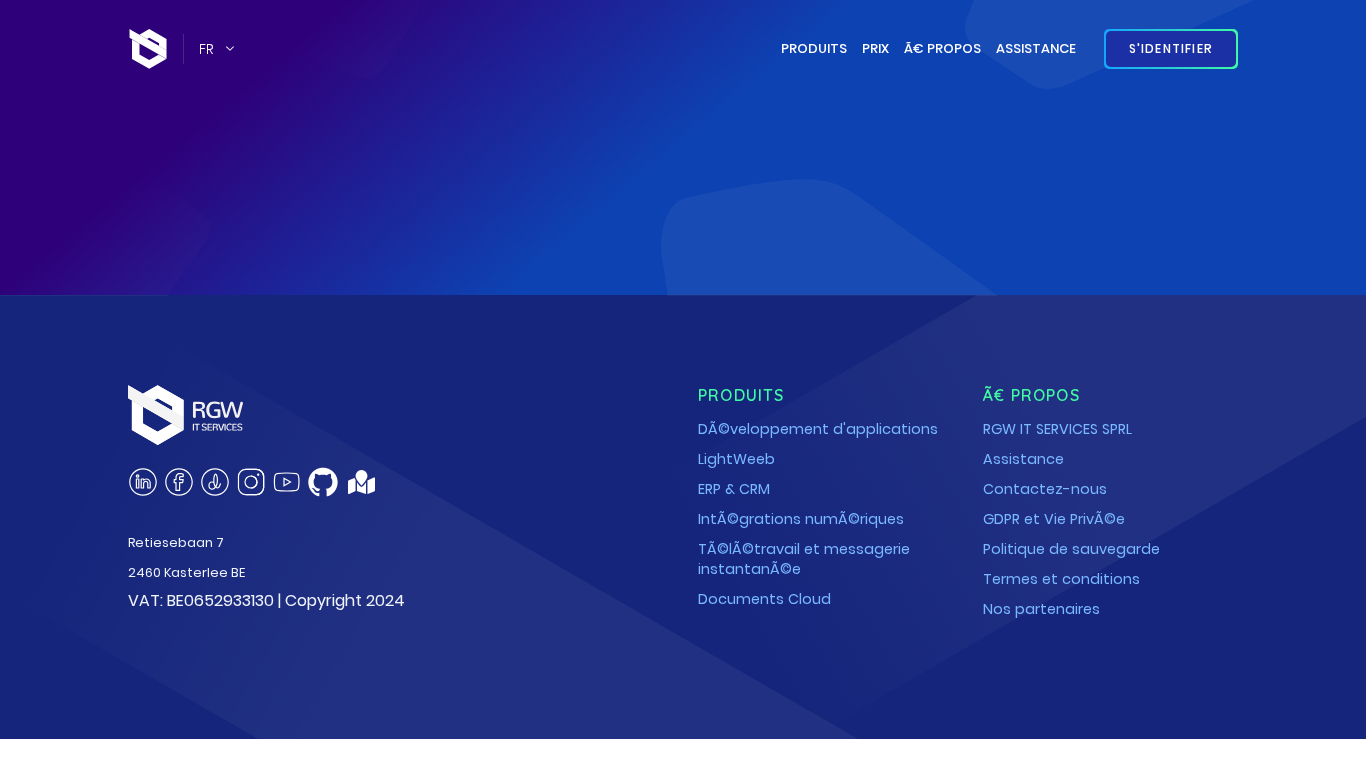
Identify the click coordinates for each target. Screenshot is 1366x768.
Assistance (1036, 48)
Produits (814, 48)
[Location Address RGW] (361, 488)
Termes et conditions (1061, 579)
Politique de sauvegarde (1071, 549)
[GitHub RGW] (323, 482)
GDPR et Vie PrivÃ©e (1054, 519)
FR (206, 49)
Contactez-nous (1045, 489)
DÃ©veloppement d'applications (818, 429)
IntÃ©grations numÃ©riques (801, 519)
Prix (875, 48)
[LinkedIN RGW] (143, 482)
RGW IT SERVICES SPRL (1057, 429)
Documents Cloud (764, 599)
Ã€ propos (942, 48)
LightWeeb (736, 459)
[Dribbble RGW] (215, 482)
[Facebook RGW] (179, 482)
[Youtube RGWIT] (287, 482)
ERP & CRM (734, 489)
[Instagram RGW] (251, 482)
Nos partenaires (1041, 609)
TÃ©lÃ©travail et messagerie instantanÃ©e (804, 559)
